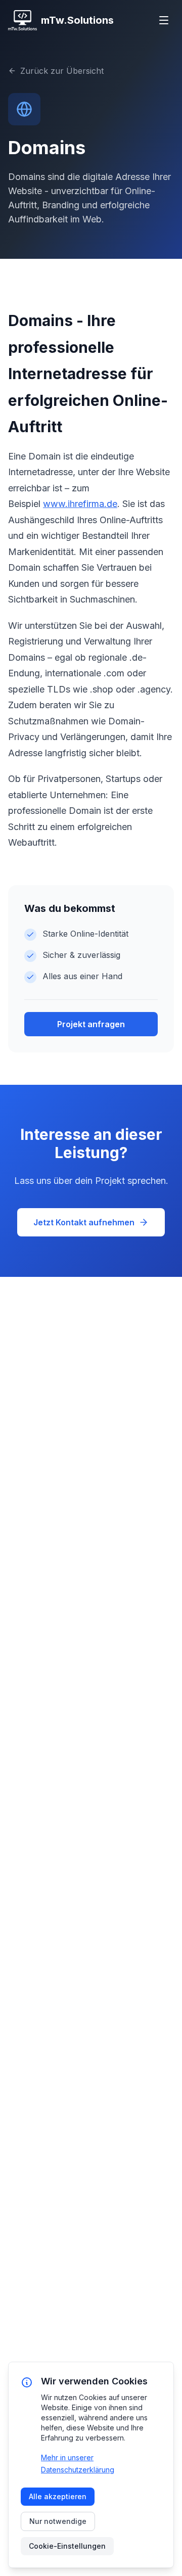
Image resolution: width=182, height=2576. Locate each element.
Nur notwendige (58, 2521)
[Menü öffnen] (164, 20)
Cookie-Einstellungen (67, 2546)
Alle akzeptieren (58, 2496)
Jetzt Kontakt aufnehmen (84, 1222)
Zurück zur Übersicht (62, 71)
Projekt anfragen (91, 1024)
